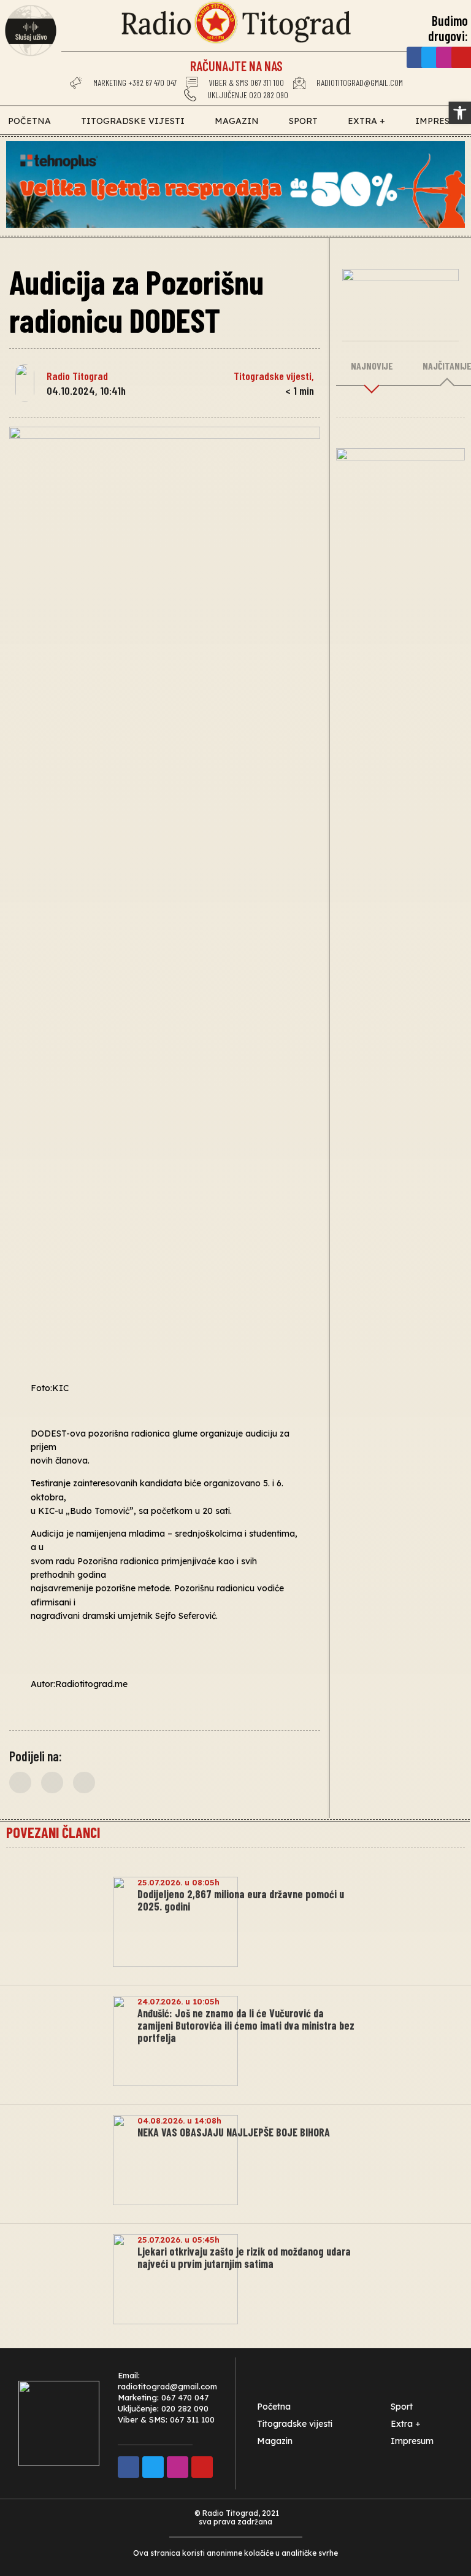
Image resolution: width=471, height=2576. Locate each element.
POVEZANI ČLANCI (53, 1832)
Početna (29, 121)
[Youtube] (202, 2467)
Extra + (366, 121)
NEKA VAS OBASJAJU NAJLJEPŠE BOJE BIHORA (234, 2132)
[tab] (372, 367)
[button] (20, 1783)
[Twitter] (432, 57)
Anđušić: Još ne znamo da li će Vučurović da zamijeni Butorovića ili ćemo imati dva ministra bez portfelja (246, 2025)
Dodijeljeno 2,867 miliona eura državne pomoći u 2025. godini (241, 1900)
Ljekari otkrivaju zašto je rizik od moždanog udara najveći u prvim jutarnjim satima (244, 2257)
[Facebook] (417, 57)
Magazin (237, 121)
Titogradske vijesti (133, 121)
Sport (303, 121)
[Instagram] (447, 57)
